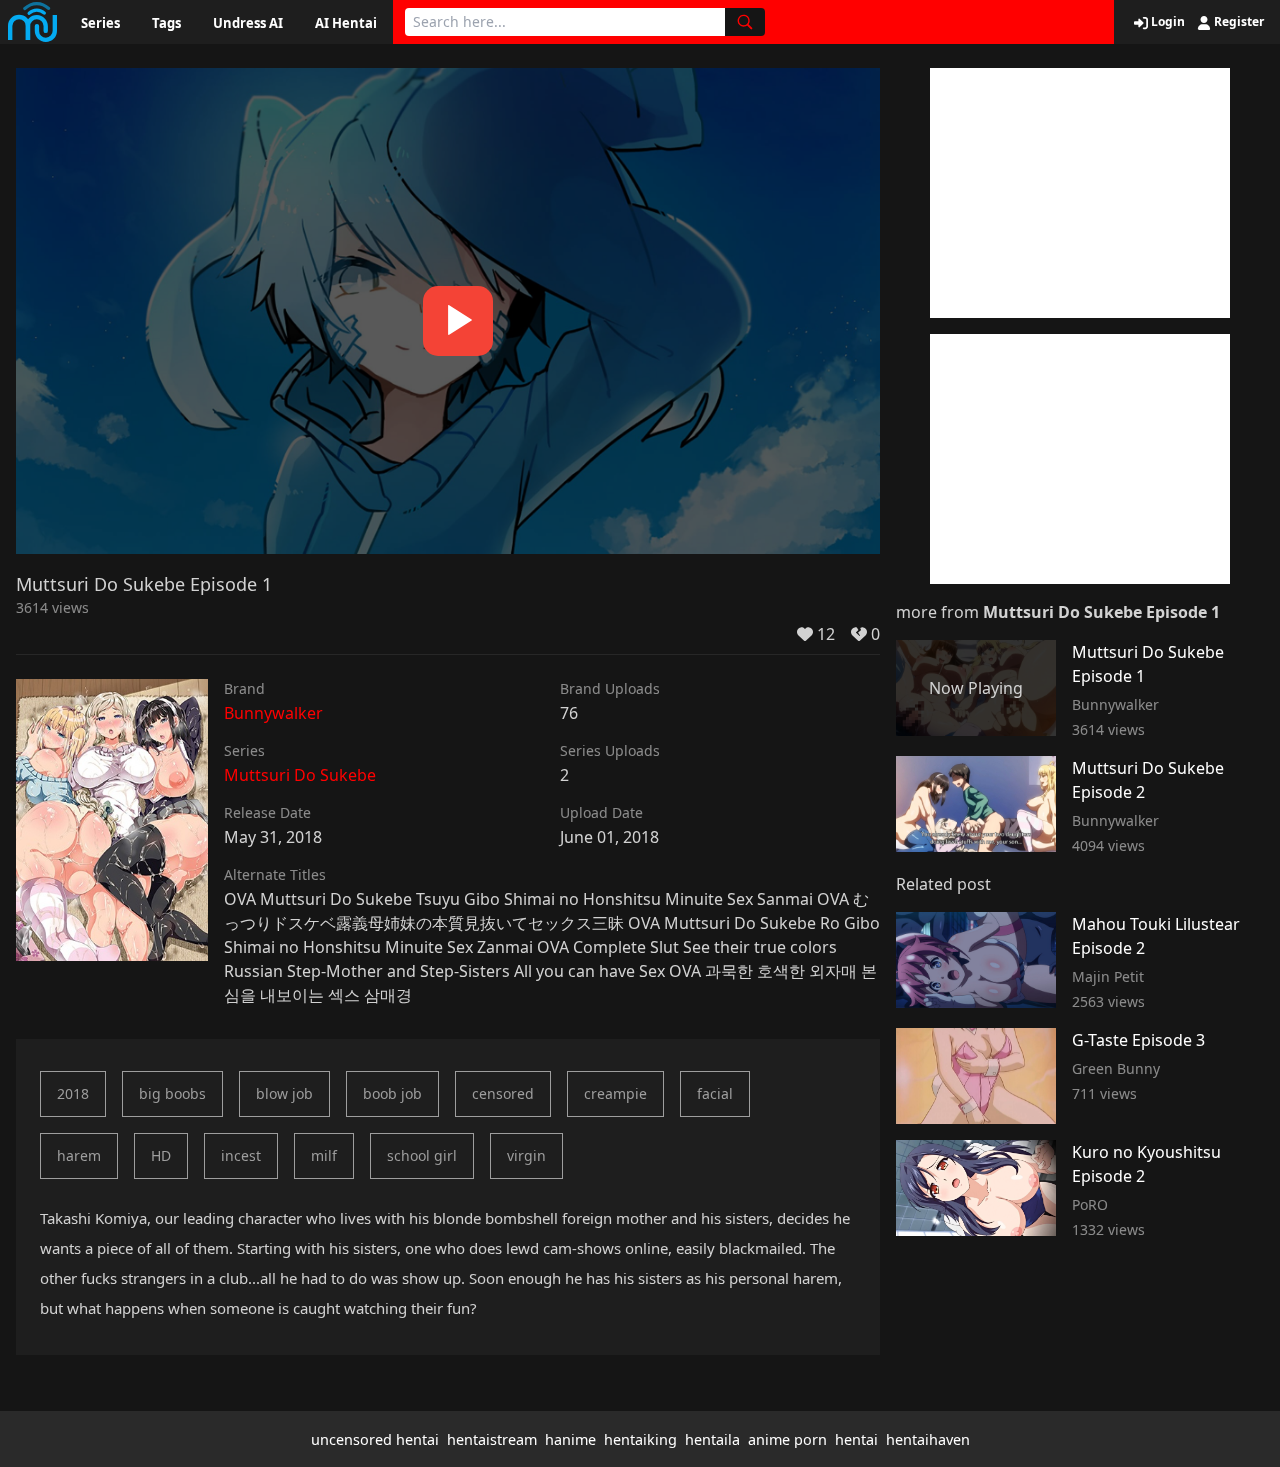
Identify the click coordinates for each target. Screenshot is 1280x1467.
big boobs (172, 1093)
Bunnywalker (273, 713)
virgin (526, 1155)
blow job (284, 1093)
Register (1237, 22)
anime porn (787, 1439)
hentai (856, 1439)
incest (241, 1155)
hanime (570, 1439)
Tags (166, 23)
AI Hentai (346, 23)
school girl (422, 1155)
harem (79, 1155)
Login (1166, 22)
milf (324, 1155)
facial (715, 1093)
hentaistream (492, 1439)
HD (161, 1155)
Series (100, 23)
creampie (615, 1093)
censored (503, 1093)
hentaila (712, 1439)
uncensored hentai (375, 1439)
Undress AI (248, 23)
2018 (73, 1093)
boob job (392, 1093)
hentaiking (640, 1439)
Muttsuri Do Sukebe (300, 775)
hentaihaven (928, 1439)
